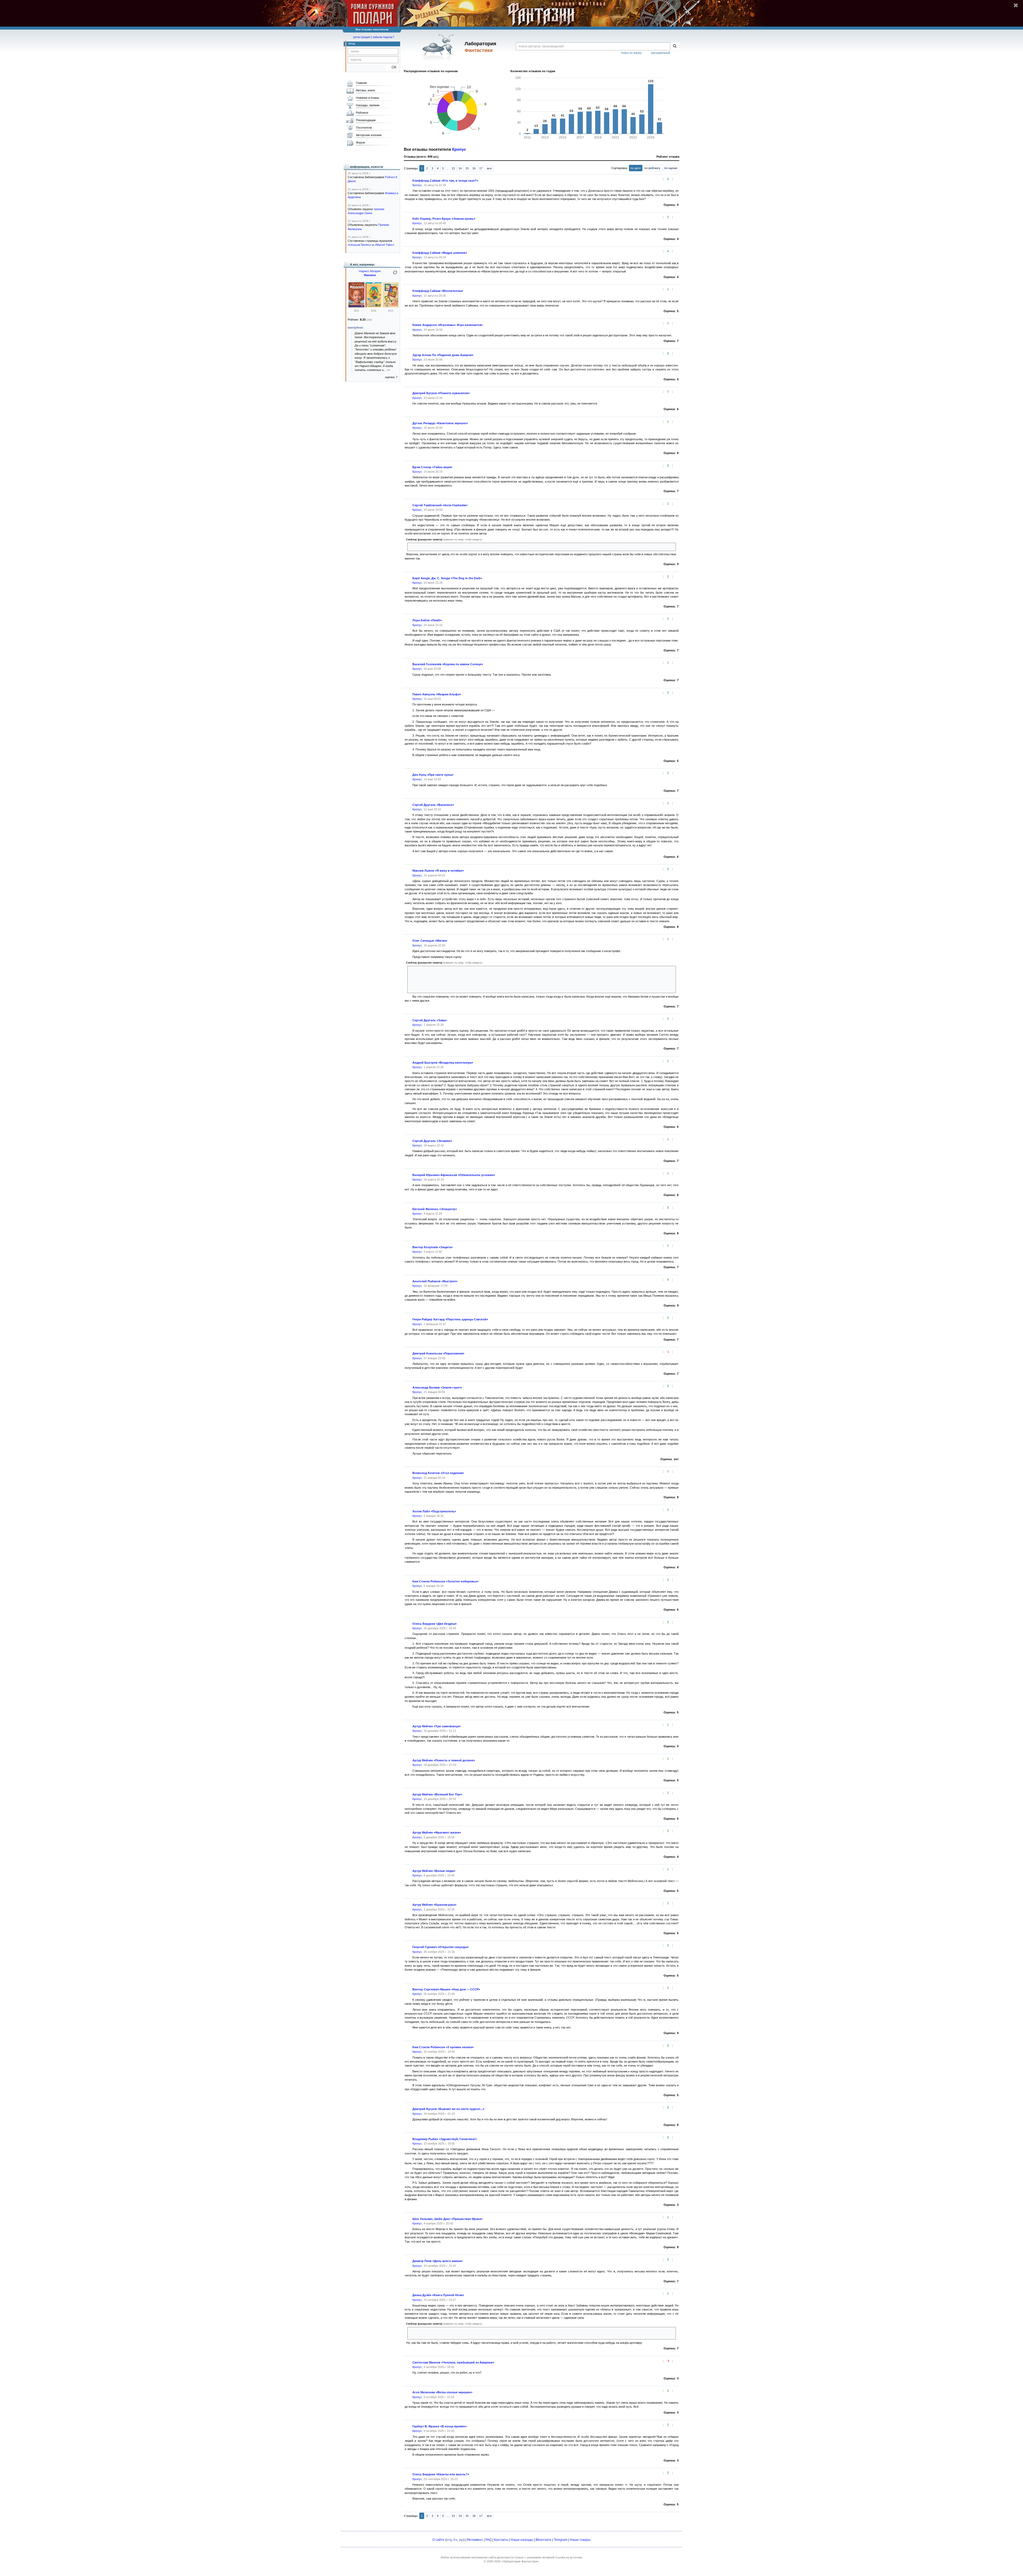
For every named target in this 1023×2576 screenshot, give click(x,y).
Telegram (561, 2540)
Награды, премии (368, 105)
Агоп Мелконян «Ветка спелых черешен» (442, 2392)
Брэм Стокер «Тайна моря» (432, 467)
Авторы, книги (365, 90)
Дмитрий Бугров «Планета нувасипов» (441, 393)
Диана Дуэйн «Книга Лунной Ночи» (438, 2295)
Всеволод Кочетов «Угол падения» (438, 1473)
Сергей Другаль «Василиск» (433, 805)
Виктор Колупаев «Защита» (433, 1247)
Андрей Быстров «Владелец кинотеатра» (443, 1063)
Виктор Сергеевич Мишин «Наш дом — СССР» (446, 1989)
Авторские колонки (369, 135)
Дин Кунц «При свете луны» (433, 775)
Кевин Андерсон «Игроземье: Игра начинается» (448, 325)
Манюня (370, 275)
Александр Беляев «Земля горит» (437, 1387)
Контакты (501, 2540)
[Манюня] (356, 306)
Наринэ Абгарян (370, 271)
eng (449, 2540)
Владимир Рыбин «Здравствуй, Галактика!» (445, 2139)
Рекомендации (366, 120)
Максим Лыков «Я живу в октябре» (438, 871)
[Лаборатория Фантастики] (439, 47)
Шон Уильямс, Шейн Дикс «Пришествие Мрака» (447, 2219)
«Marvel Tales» (384, 245)
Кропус (459, 149)
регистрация (362, 37)
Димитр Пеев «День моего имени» (438, 2261)
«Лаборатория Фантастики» (520, 2561)
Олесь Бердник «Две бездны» (435, 1624)
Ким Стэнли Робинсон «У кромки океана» (443, 2047)
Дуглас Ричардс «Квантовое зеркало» (440, 423)
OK (392, 67)
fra (455, 2540)
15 (467, 168)
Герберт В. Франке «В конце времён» (440, 2426)
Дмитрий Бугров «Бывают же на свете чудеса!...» (448, 2109)
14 (460, 168)
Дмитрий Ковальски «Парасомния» (438, 1353)
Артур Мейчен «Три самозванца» (437, 1726)
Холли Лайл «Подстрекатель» (434, 1511)
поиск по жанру (631, 53)
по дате (636, 168)
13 (453, 168)
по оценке (671, 168)
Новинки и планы (368, 98)
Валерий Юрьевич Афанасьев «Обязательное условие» (454, 1175)
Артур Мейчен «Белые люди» (434, 1871)
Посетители (364, 128)
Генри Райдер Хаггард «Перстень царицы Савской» (450, 1319)
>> (388, 370)
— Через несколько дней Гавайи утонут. (537, 978)
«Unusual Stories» (360, 245)
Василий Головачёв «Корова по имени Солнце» (448, 664)
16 (474, 168)
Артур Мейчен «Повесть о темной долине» (444, 1760)
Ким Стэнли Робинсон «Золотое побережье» (445, 1581)
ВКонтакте (543, 2540)
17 (481, 168)
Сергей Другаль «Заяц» (430, 1020)
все (489, 168)
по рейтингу (652, 168)
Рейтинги (362, 113)
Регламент (475, 2540)
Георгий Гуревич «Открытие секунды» (441, 1947)
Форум (360, 142)
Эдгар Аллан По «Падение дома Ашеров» (443, 355)
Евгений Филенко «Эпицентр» (435, 1209)
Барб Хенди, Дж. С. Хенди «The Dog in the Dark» (447, 578)
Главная (361, 83)
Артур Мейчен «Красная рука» (434, 1905)
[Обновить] (395, 275)
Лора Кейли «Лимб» (427, 620)
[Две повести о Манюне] (391, 306)
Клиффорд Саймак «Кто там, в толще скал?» (445, 181)
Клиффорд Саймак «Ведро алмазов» (440, 253)
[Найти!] (675, 46)
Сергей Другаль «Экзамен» (432, 1141)
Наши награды (522, 2540)
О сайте (438, 2540)
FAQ (488, 2540)
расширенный (661, 53)
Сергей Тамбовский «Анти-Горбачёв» (440, 505)
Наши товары (580, 2540)
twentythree (355, 328)
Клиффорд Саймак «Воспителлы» (438, 291)
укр (461, 2540)
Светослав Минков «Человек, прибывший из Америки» (453, 2362)
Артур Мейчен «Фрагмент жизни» (437, 1832)
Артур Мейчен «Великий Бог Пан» (437, 1794)
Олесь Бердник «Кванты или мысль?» (441, 2474)
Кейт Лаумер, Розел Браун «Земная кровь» (444, 219)
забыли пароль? (383, 37)
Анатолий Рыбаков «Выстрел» (435, 1281)
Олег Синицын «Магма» (430, 941)
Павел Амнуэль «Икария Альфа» (437, 694)
